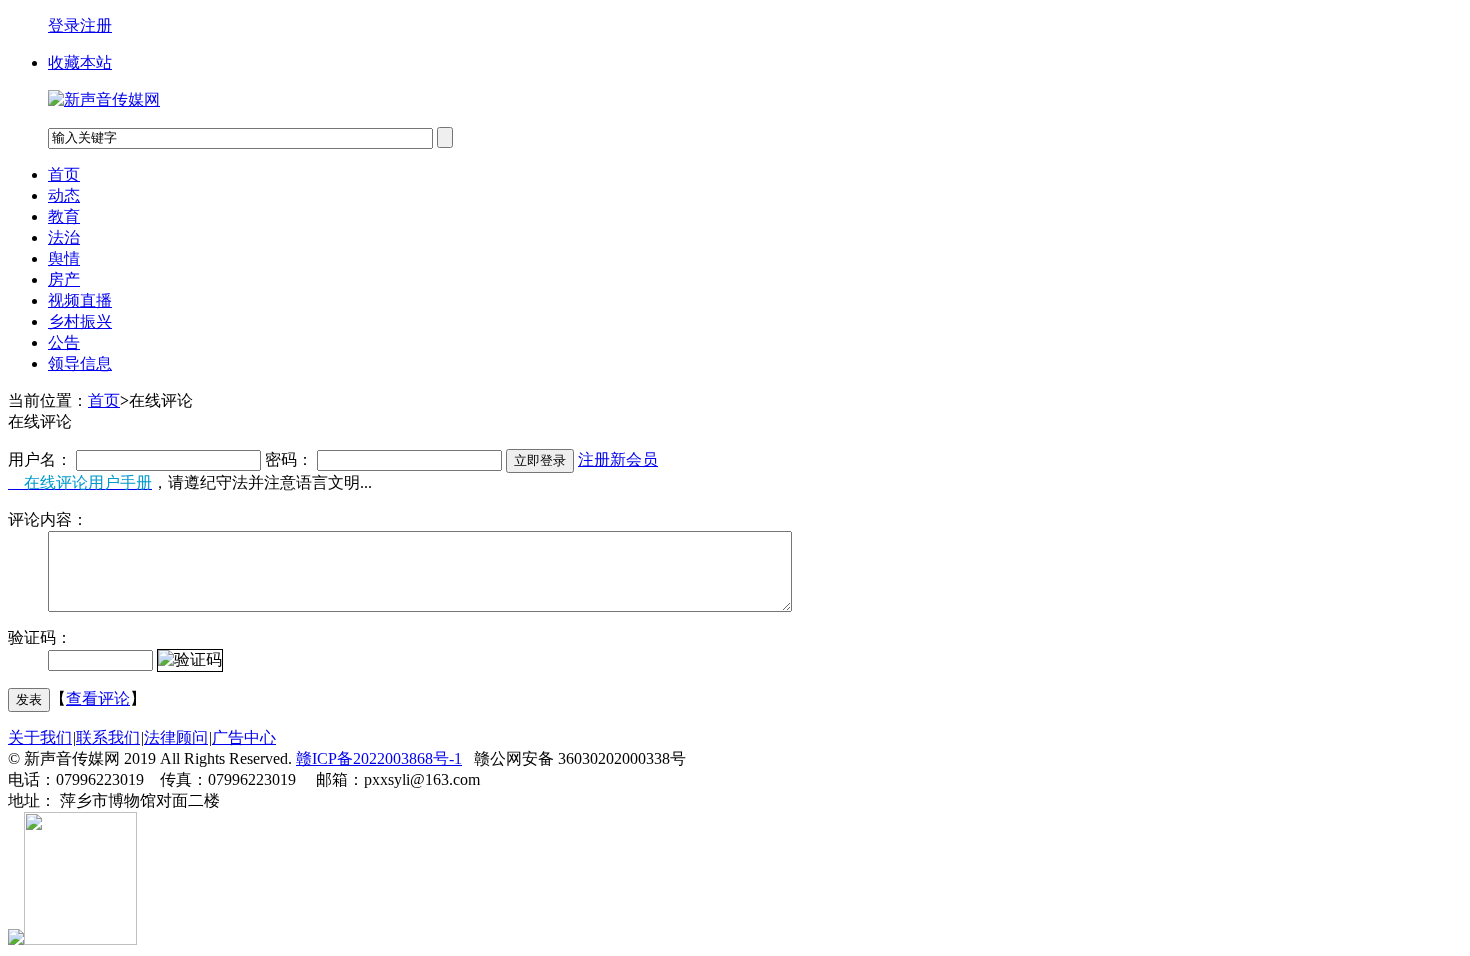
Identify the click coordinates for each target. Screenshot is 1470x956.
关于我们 (40, 737)
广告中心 (244, 737)
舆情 (64, 258)
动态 (64, 195)
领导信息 (80, 363)
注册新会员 (618, 459)
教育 (64, 216)
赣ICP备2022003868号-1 (379, 758)
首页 (64, 174)
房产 (64, 279)
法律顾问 (176, 737)
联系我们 (108, 737)
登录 (64, 25)
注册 (96, 25)
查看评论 (98, 698)
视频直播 (80, 300)
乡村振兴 (80, 321)
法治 (64, 237)
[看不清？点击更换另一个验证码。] (190, 660)
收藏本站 (80, 62)
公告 (64, 342)
